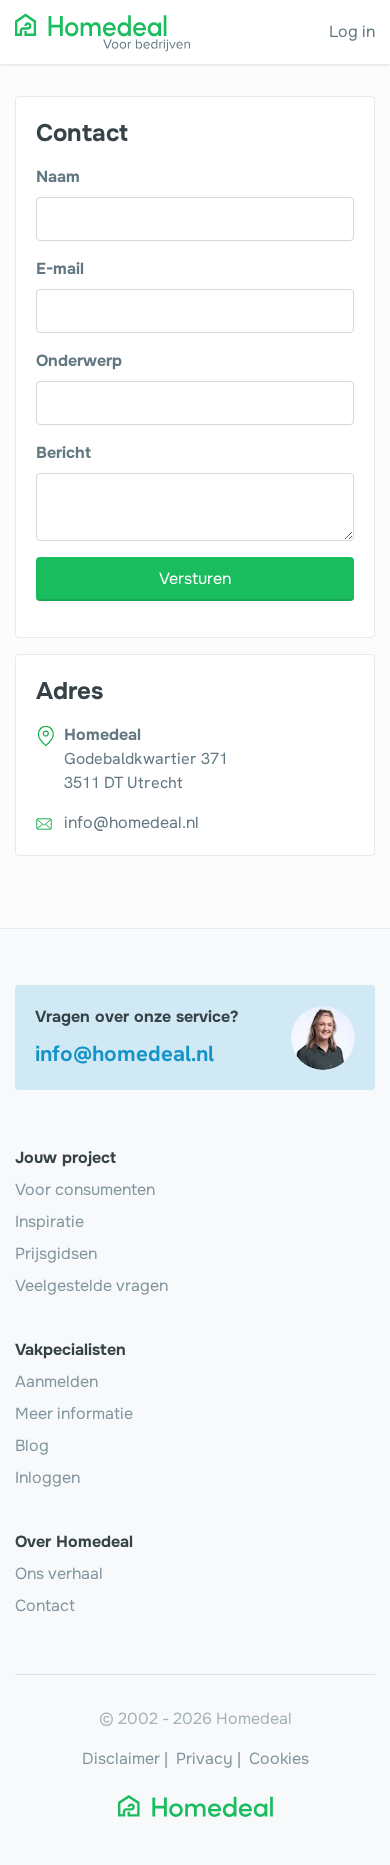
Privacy (204, 1758)
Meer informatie (74, 1413)
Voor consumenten (85, 1189)
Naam (58, 176)
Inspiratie (49, 1221)
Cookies (279, 1758)
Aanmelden (56, 1381)
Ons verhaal (59, 1573)
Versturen (195, 578)
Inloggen (47, 1477)
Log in (352, 31)
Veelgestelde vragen (91, 1285)
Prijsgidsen (56, 1253)
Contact (45, 1605)
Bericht (63, 452)
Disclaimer (121, 1758)
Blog (32, 1445)
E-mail (60, 268)
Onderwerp (79, 360)
